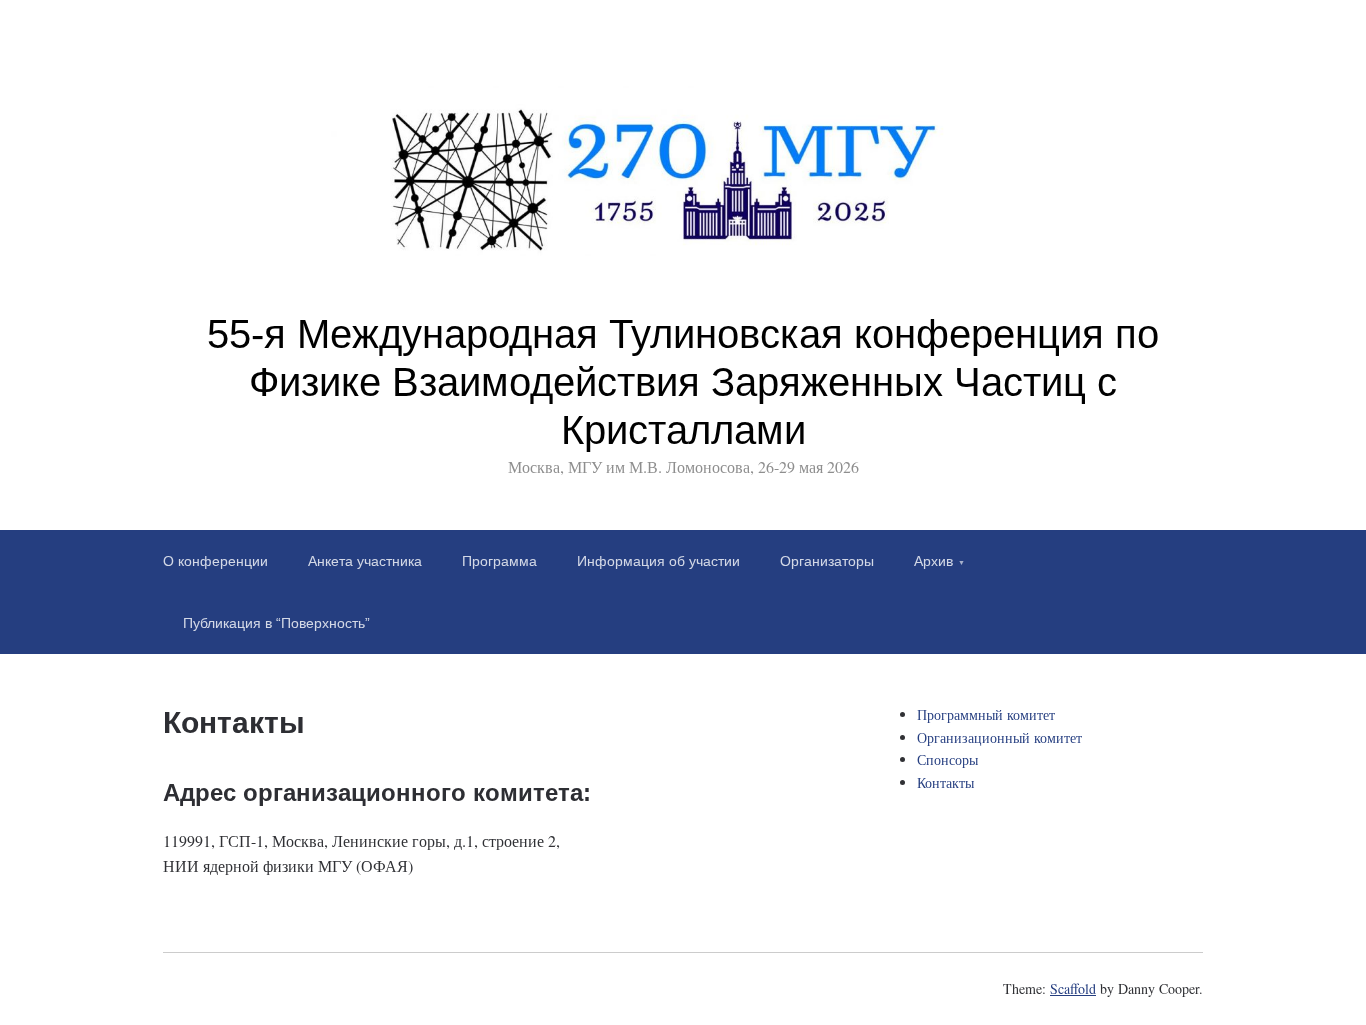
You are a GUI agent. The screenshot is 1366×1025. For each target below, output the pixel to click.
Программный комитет (986, 714)
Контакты (945, 782)
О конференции (215, 561)
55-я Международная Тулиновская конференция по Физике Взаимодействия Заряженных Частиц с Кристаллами (683, 382)
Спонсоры (947, 759)
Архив (933, 561)
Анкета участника (365, 561)
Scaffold (1073, 988)
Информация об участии (658, 561)
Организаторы (827, 561)
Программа (499, 561)
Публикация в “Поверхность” (276, 623)
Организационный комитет (999, 737)
